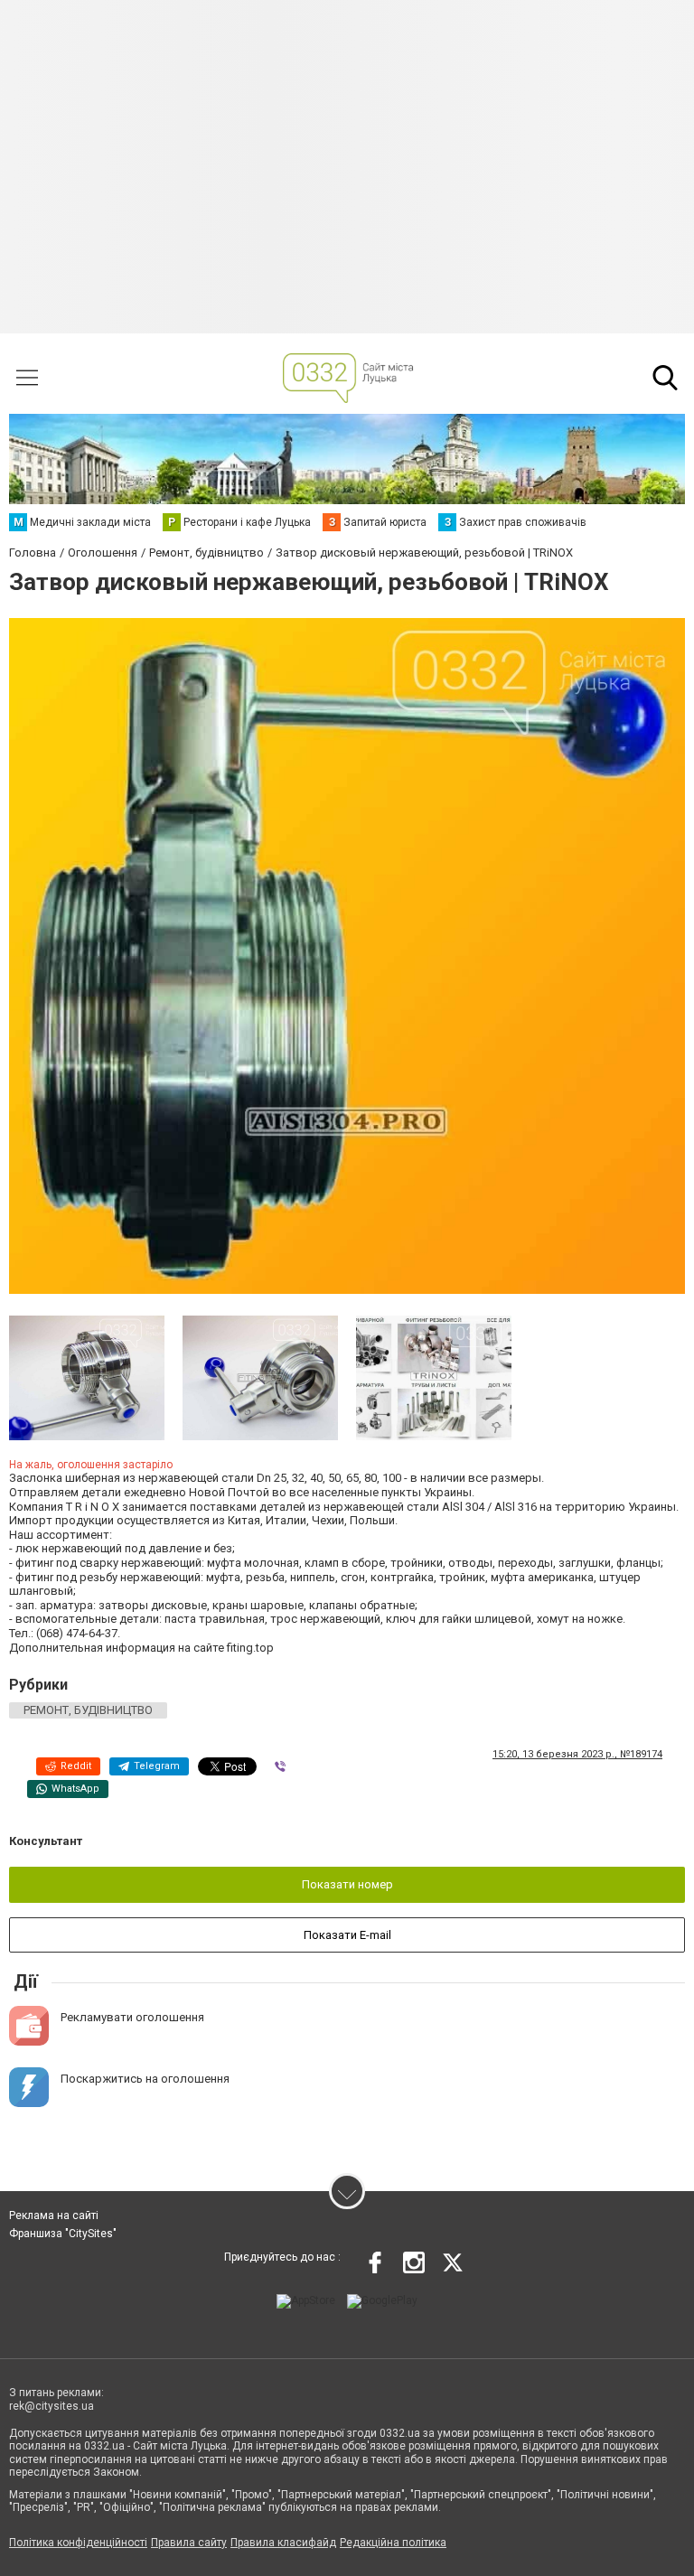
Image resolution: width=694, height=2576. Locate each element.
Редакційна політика (393, 2543)
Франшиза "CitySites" (63, 2234)
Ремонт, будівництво (88, 1710)
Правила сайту (189, 2543)
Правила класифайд (283, 2543)
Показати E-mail (347, 1935)
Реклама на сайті (54, 2215)
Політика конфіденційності (78, 2543)
